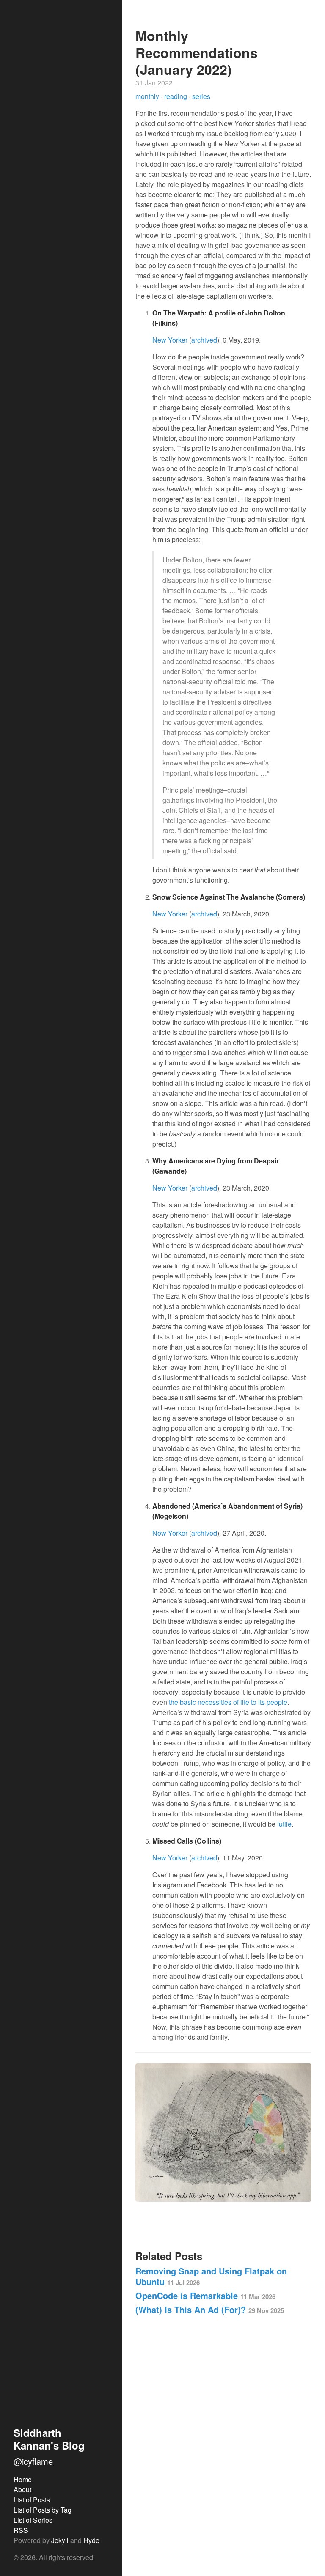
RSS (21, 2530)
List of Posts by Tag (43, 2510)
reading (176, 96)
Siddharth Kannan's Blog (49, 2439)
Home (23, 2479)
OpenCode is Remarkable (205, 2295)
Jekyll (60, 2540)
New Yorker (170, 340)
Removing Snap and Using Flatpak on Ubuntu (211, 2276)
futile (284, 1824)
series (201, 96)
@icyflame (33, 2461)
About (22, 2490)
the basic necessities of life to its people (228, 1702)
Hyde (91, 2540)
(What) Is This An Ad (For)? (210, 2309)
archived (204, 340)
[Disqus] (223, 2441)
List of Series (33, 2520)
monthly (148, 96)
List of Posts (32, 2500)
